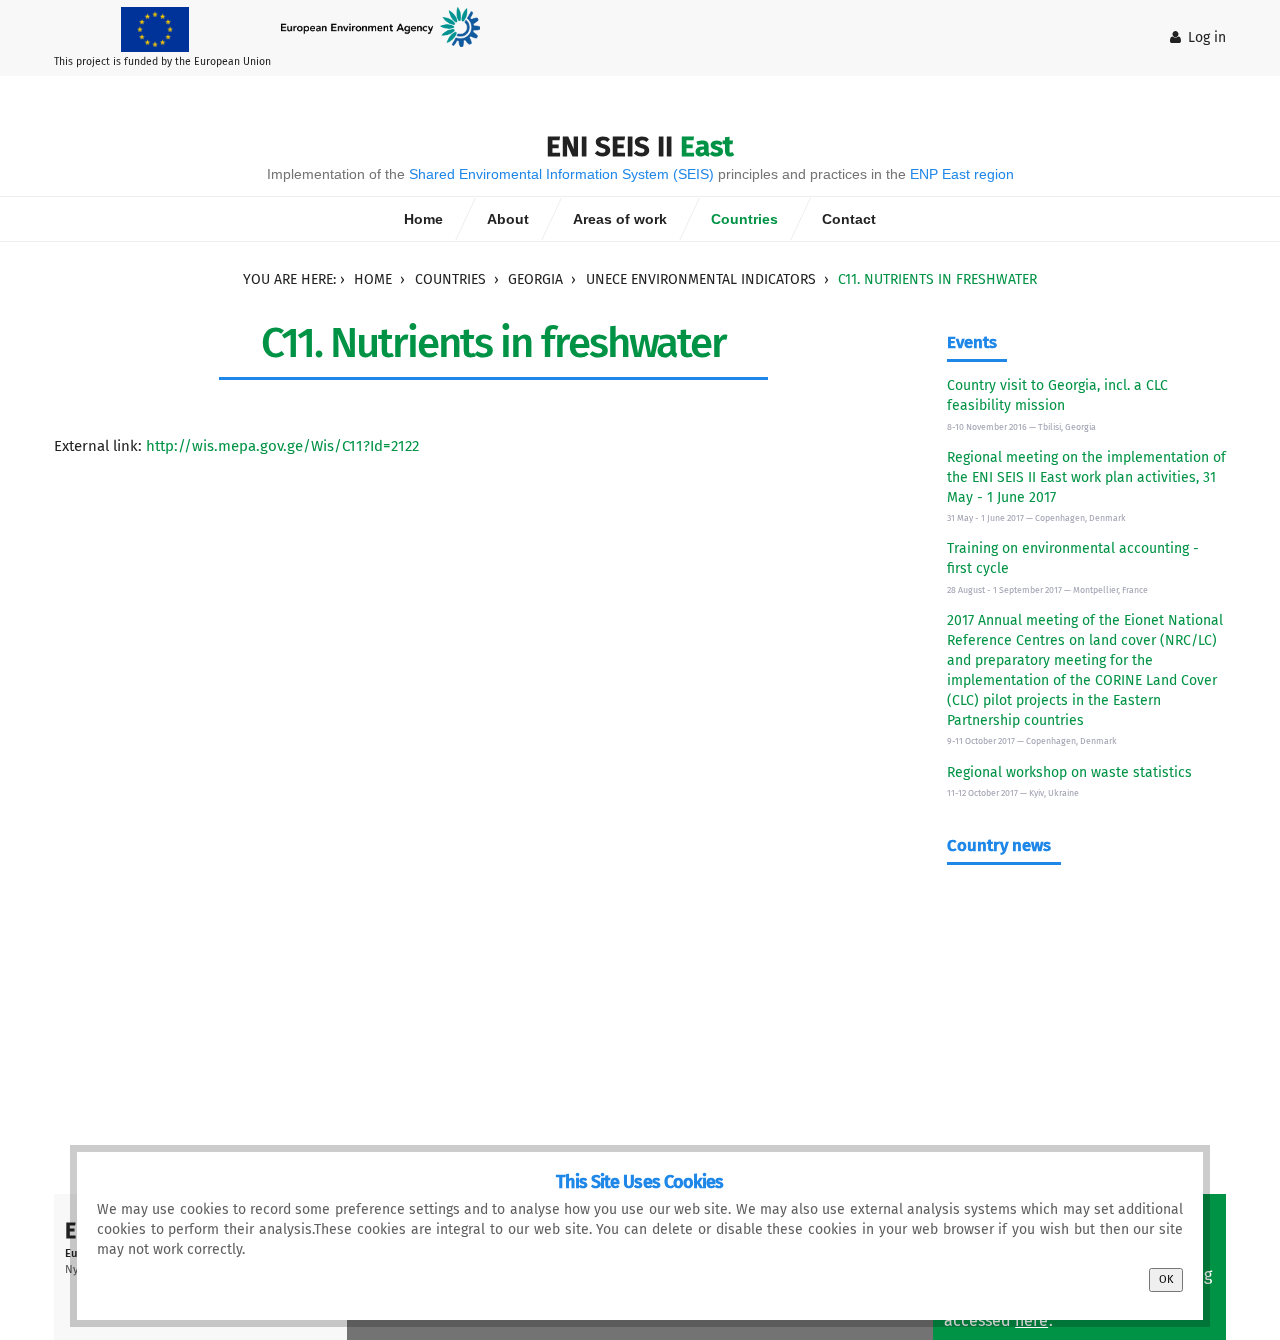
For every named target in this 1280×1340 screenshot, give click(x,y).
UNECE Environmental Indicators (701, 279)
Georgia (535, 279)
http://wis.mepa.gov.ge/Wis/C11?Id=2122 (282, 446)
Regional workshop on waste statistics (1069, 772)
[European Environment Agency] (388, 26)
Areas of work (620, 219)
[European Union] (162, 28)
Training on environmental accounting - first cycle (1073, 558)
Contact (849, 219)
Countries (744, 219)
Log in (1207, 37)
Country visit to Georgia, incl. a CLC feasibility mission (1057, 395)
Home (423, 219)
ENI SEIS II (640, 146)
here (1031, 1320)
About (508, 219)
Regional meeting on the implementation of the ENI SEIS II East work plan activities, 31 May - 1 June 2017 (1086, 477)
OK (1166, 1279)
